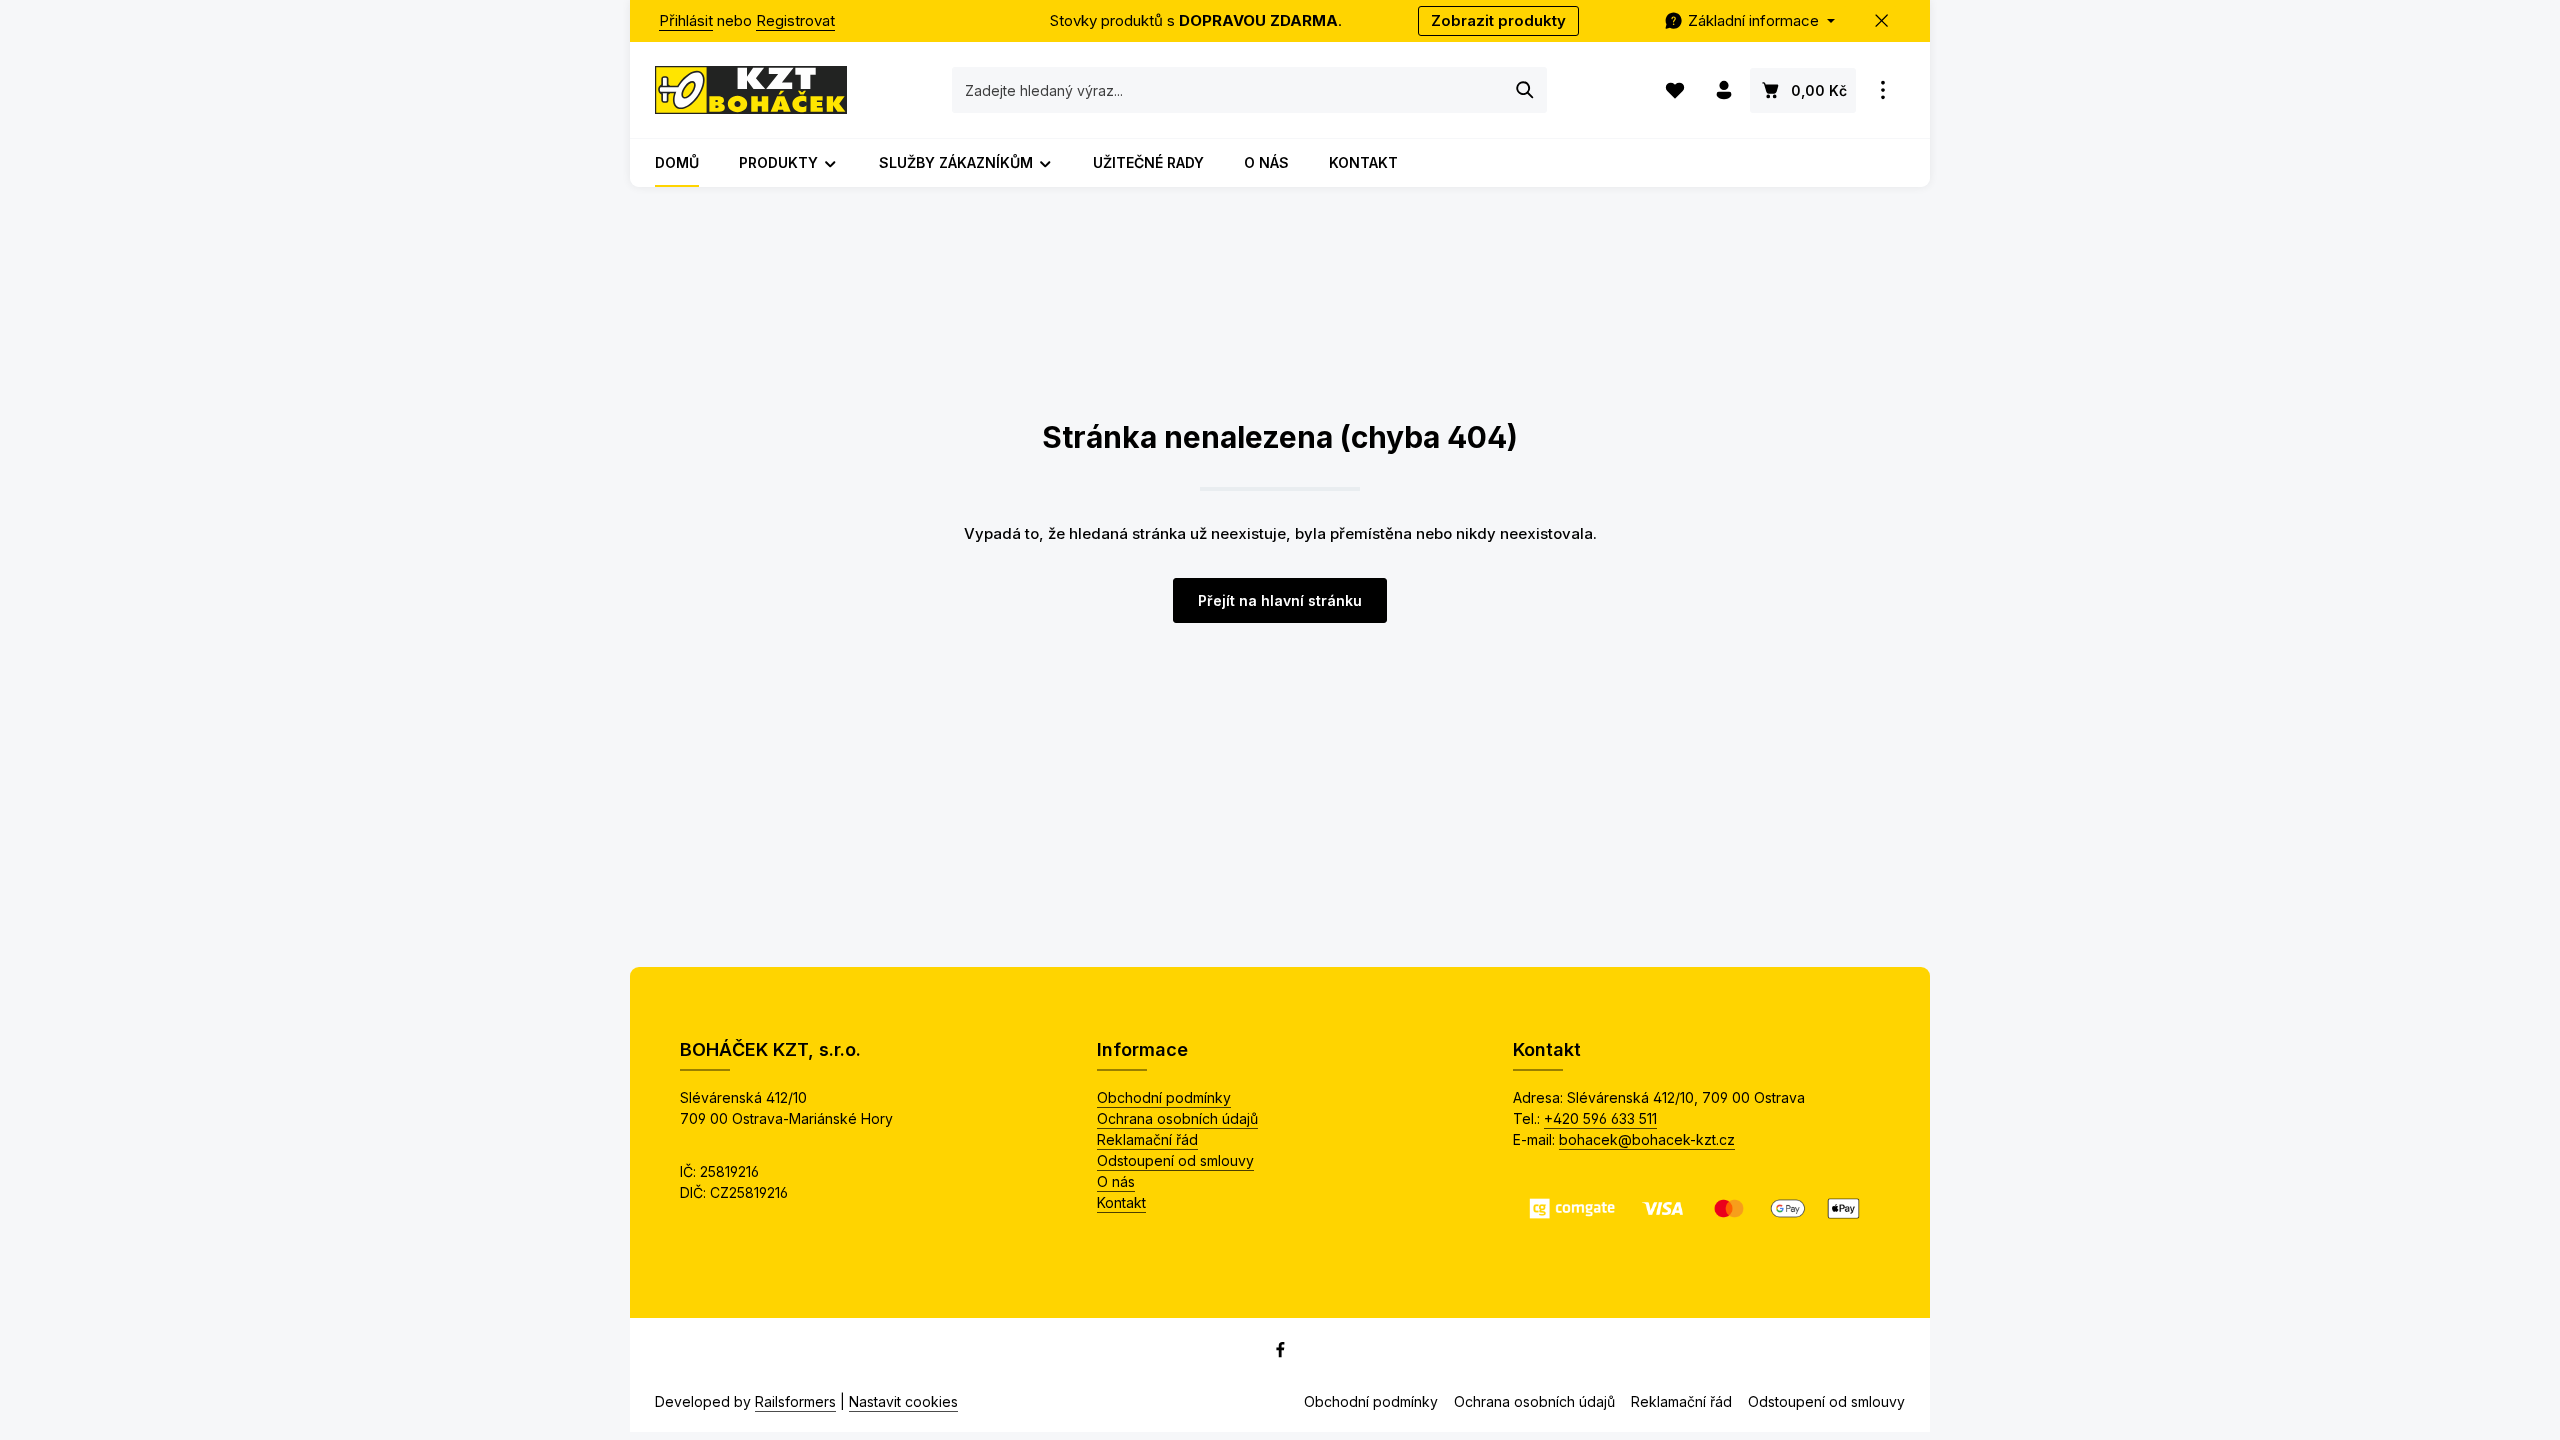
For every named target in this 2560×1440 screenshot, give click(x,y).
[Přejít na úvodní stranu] (751, 90)
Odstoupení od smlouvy (1175, 1160)
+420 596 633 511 (1600, 1118)
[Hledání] (1525, 90)
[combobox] (1228, 90)
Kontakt (1121, 1202)
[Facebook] (1280, 1353)
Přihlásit (686, 20)
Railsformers (795, 1401)
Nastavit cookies (903, 1401)
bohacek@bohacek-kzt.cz (1647, 1139)
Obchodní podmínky (1164, 1097)
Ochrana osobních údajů (1177, 1118)
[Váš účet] (1723, 90)
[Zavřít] (1882, 21)
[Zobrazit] (1882, 90)
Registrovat (795, 20)
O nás (1116, 1181)
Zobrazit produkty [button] (1498, 20)
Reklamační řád (1147, 1139)
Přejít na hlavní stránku (1280, 600)
